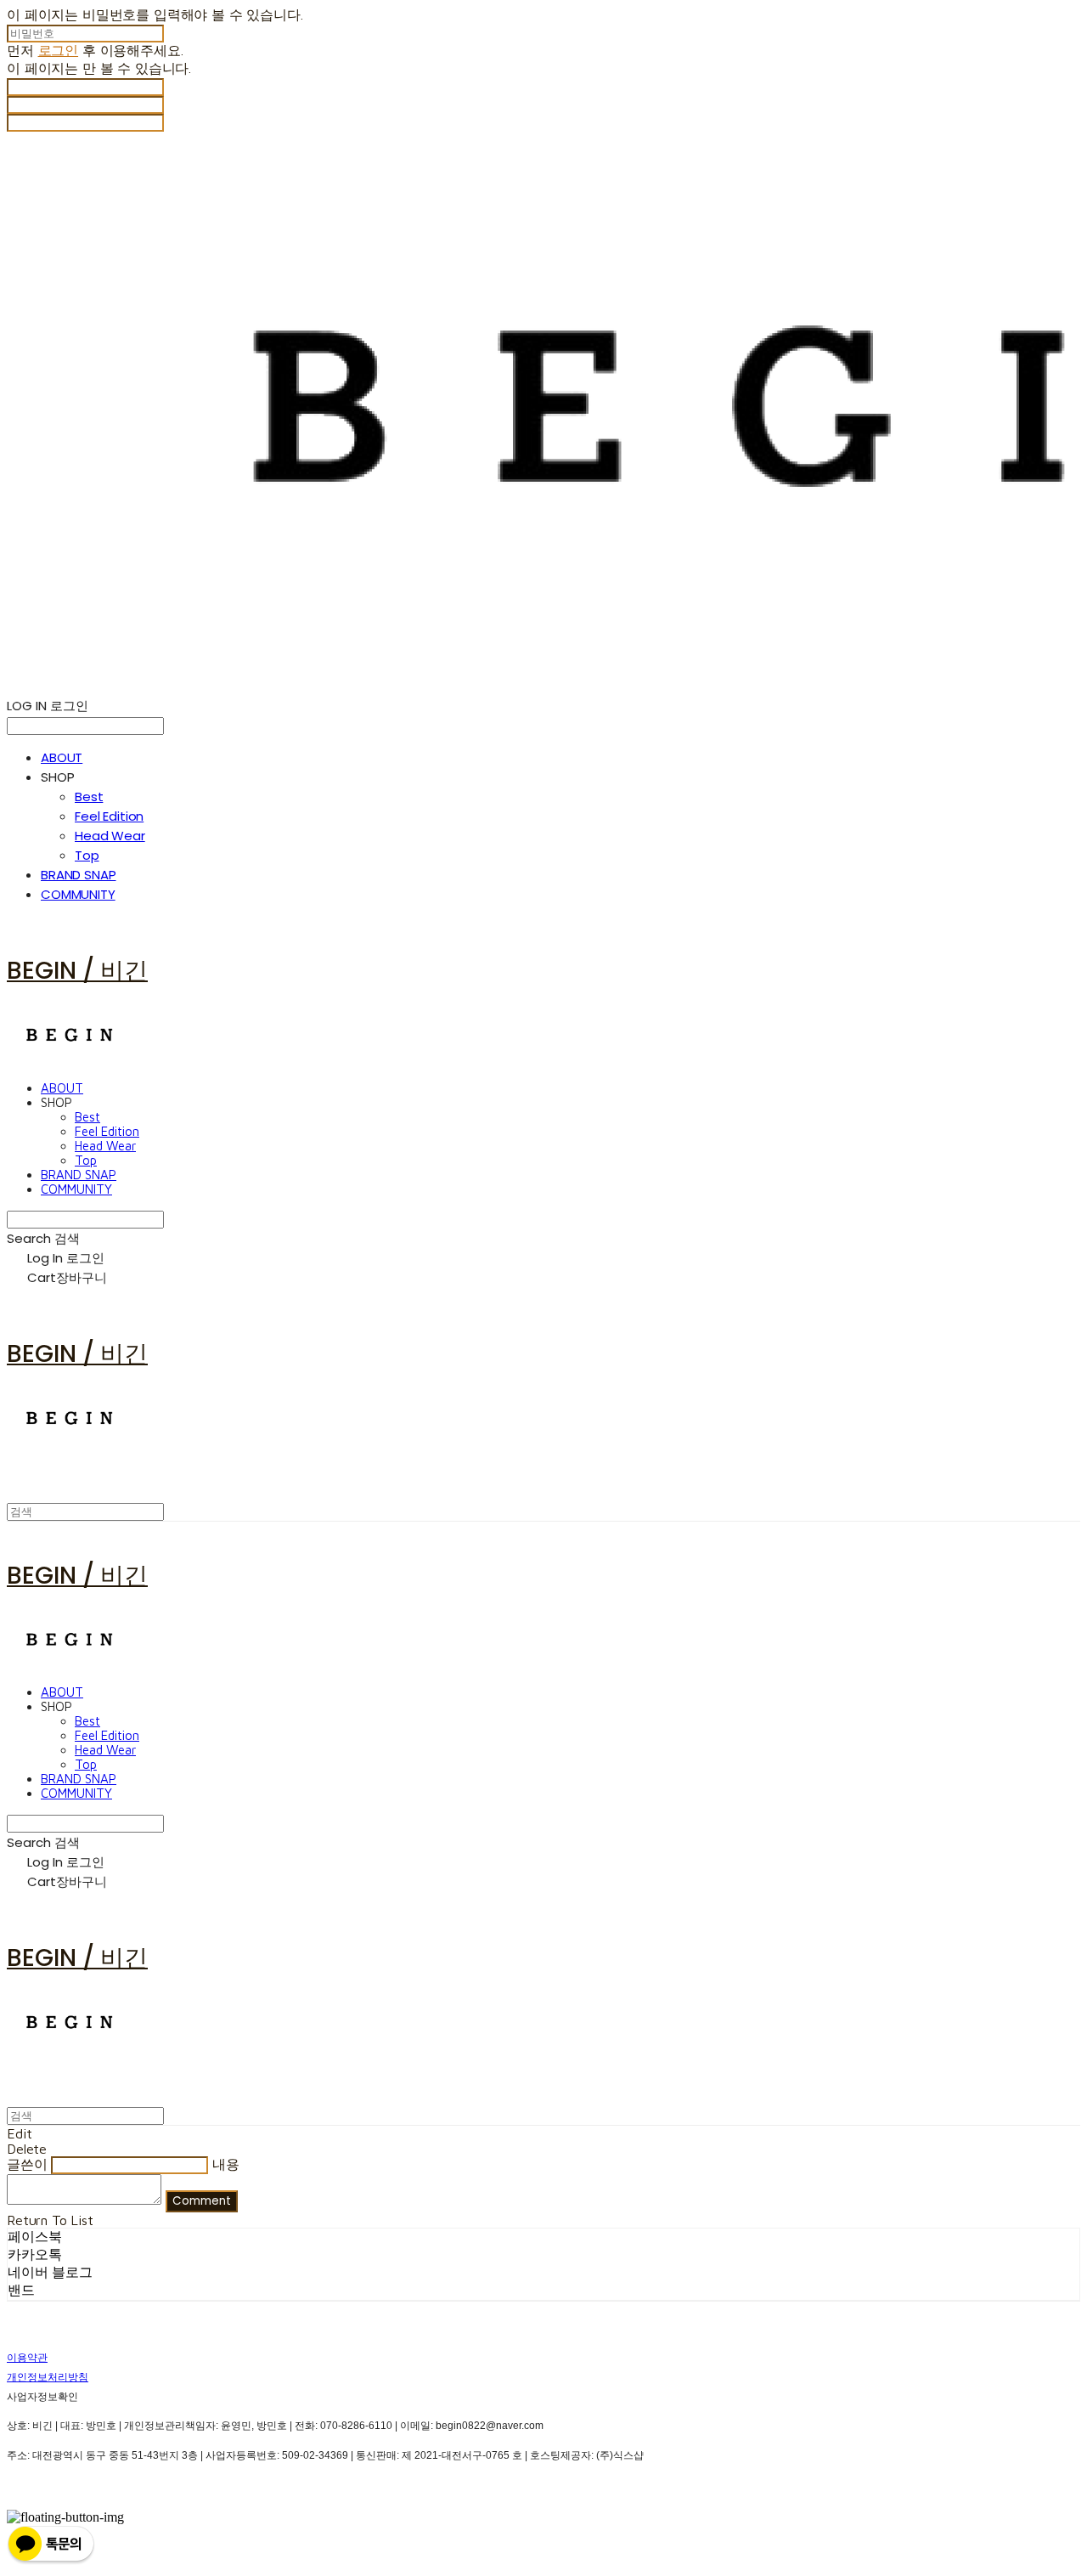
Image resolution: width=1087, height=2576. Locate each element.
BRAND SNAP (79, 875)
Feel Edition (109, 816)
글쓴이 (27, 2164)
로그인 (59, 50)
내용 (226, 2164)
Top (87, 855)
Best (89, 797)
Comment (202, 2201)
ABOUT (62, 757)
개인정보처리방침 (48, 2377)
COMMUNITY (78, 894)
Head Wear (110, 836)
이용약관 (27, 2358)
